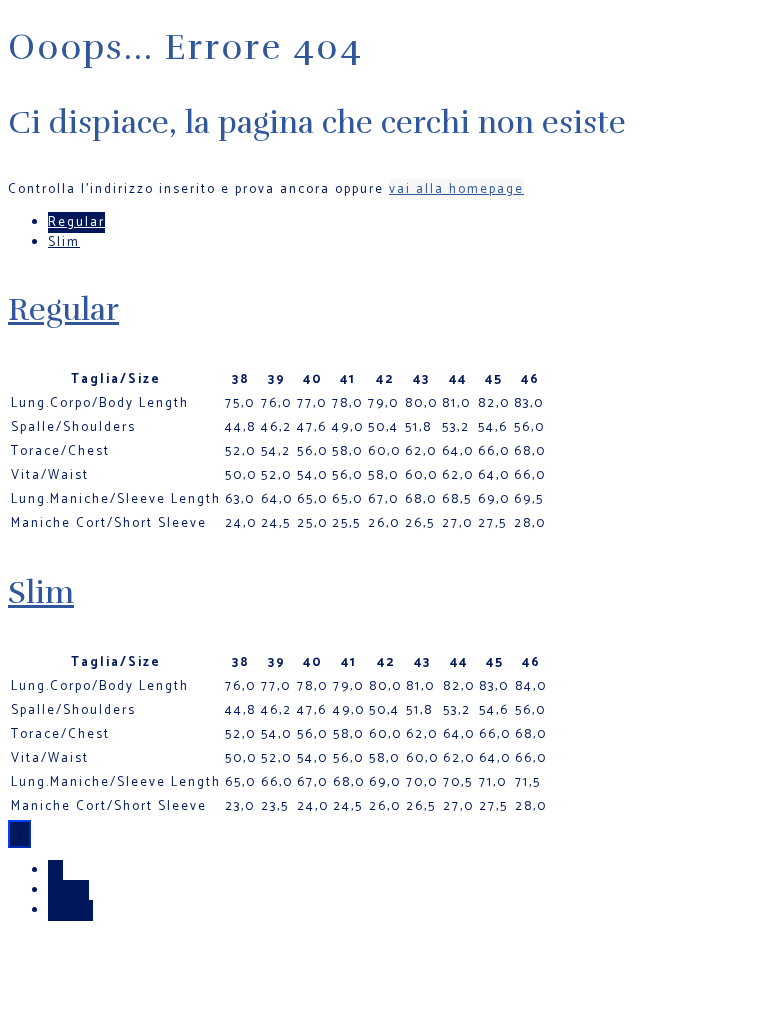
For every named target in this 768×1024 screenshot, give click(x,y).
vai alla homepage (456, 189)
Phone (70, 910)
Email (68, 890)
